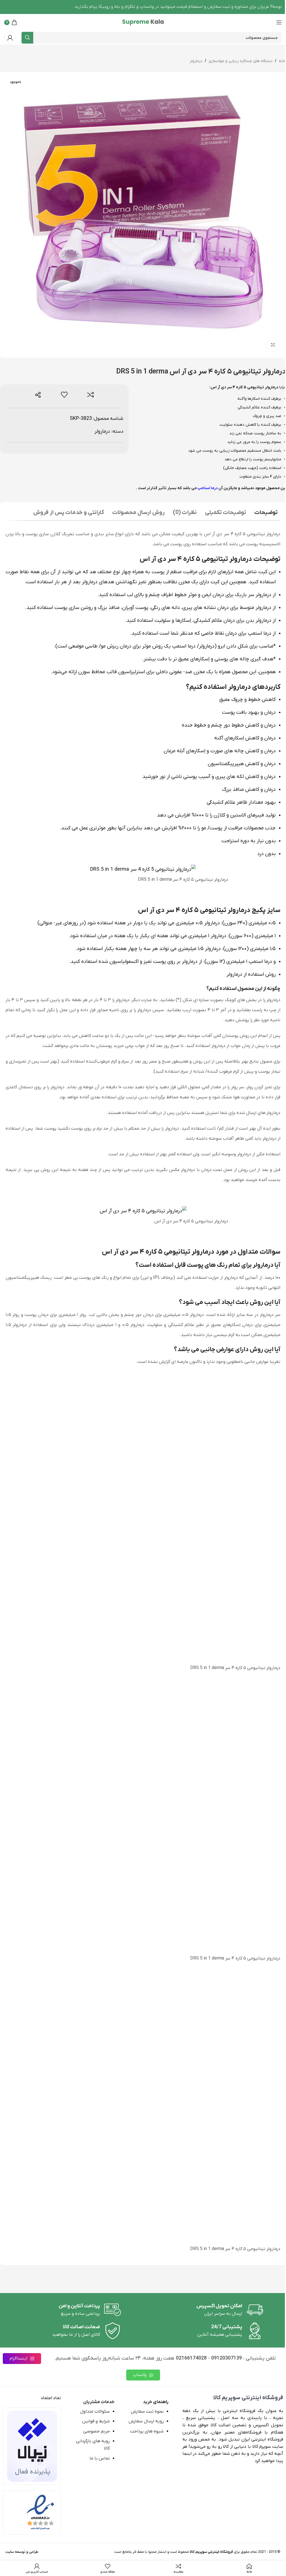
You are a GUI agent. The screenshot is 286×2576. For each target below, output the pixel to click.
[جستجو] (27, 38)
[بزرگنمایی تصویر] (273, 345)
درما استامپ (208, 488)
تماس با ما (100, 2458)
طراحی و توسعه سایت (22, 2552)
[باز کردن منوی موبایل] (279, 22)
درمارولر (196, 61)
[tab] (266, 513)
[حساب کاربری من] (10, 38)
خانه (282, 61)
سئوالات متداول (95, 2411)
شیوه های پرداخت (147, 2431)
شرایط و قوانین (96, 2421)
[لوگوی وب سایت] (143, 22)
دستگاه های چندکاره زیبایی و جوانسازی (241, 61)
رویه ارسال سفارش (146, 2421)
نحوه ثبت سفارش (147, 2411)
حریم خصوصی (96, 2431)
